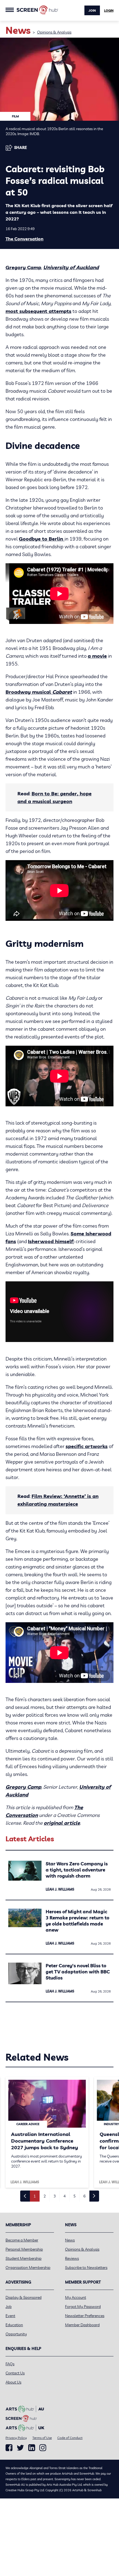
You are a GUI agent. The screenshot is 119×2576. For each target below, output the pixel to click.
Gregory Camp (23, 267)
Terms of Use (42, 2438)
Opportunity (16, 2334)
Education (14, 2325)
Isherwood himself (51, 1241)
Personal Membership (24, 2249)
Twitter (20, 2448)
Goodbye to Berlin (42, 539)
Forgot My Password (83, 2307)
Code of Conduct (70, 2438)
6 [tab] (84, 2196)
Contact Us (15, 2373)
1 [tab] (35, 2196)
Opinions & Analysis (54, 32)
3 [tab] (55, 2196)
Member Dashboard (82, 2325)
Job (9, 2307)
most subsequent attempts (38, 311)
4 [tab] (64, 2196)
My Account (76, 2297)
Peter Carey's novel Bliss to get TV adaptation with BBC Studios (78, 1972)
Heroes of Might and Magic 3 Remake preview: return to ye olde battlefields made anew (77, 1921)
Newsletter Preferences (85, 2316)
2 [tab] (45, 2196)
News (70, 2240)
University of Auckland (71, 267)
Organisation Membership (28, 2268)
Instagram (43, 2448)
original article (62, 1823)
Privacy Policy (16, 2438)
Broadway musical (39, 692)
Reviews (72, 2258)
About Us (13, 2382)
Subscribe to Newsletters (86, 2268)
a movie (97, 656)
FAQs (10, 2364)
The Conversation (24, 239)
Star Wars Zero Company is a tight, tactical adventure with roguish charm (77, 1870)
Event (10, 2316)
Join (92, 11)
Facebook (9, 2448)
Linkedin (32, 2448)
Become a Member (22, 2240)
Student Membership (24, 2258)
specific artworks (87, 1446)
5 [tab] (74, 2196)
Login (109, 11)
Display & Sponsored (24, 2297)
